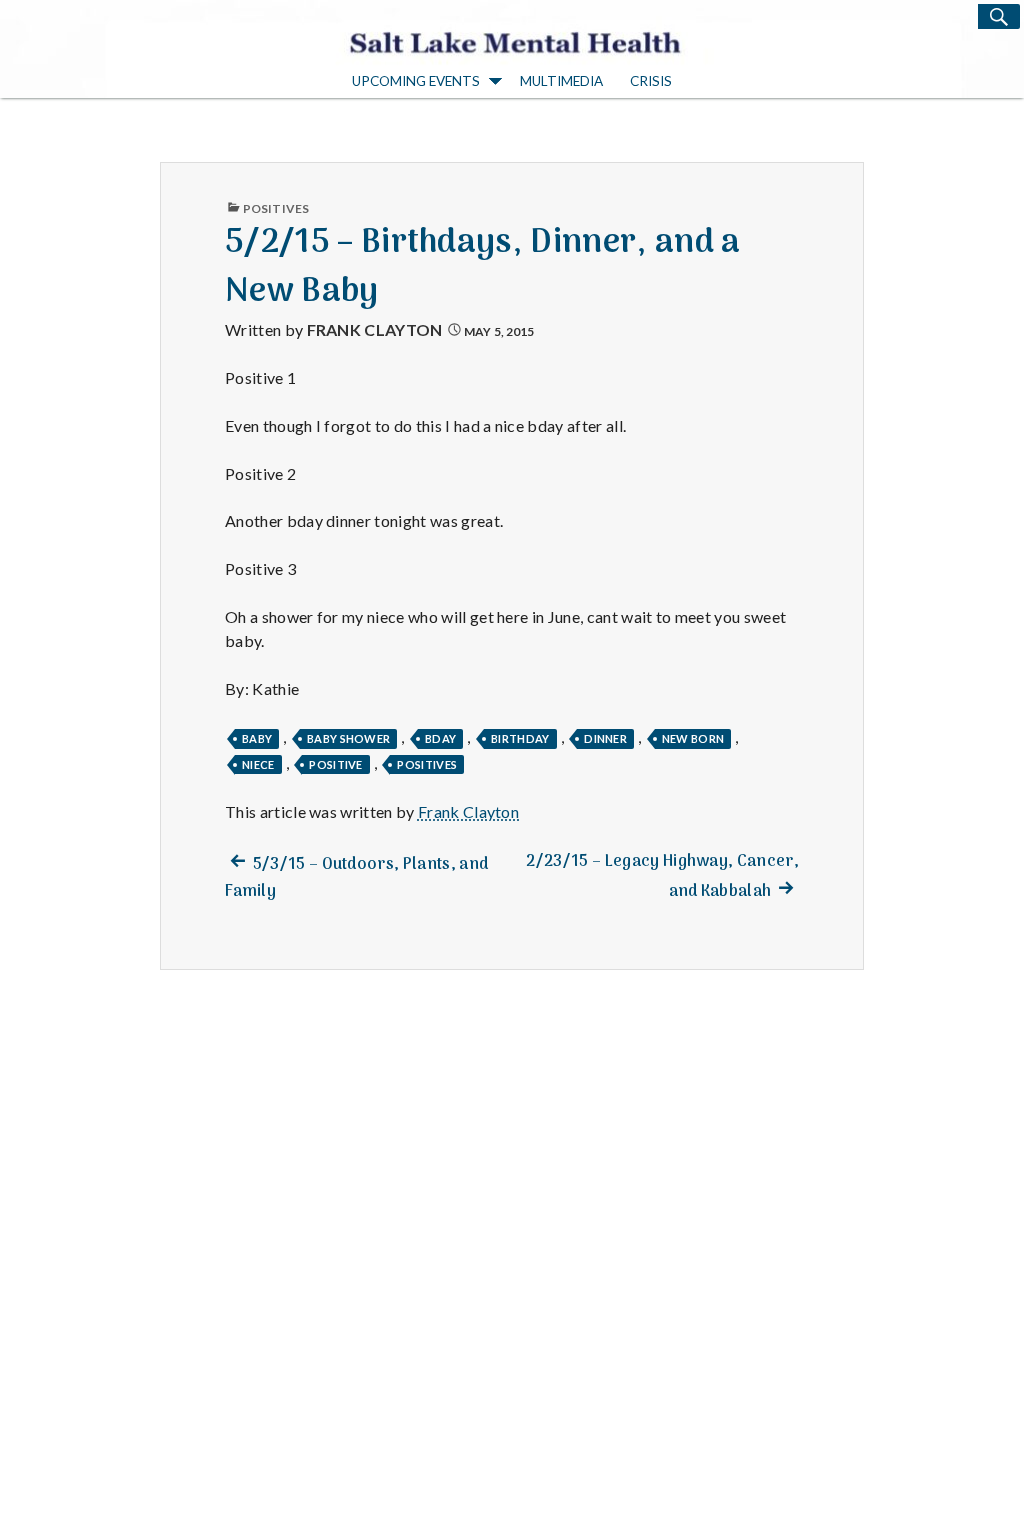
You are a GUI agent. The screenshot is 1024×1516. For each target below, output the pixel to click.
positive (336, 764)
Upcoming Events (416, 81)
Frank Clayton (375, 329)
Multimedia (561, 81)
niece (258, 764)
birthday (520, 738)
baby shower (349, 738)
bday (440, 738)
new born (693, 738)
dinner (605, 738)
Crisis (651, 81)
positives (427, 764)
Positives (276, 208)
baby (257, 738)
